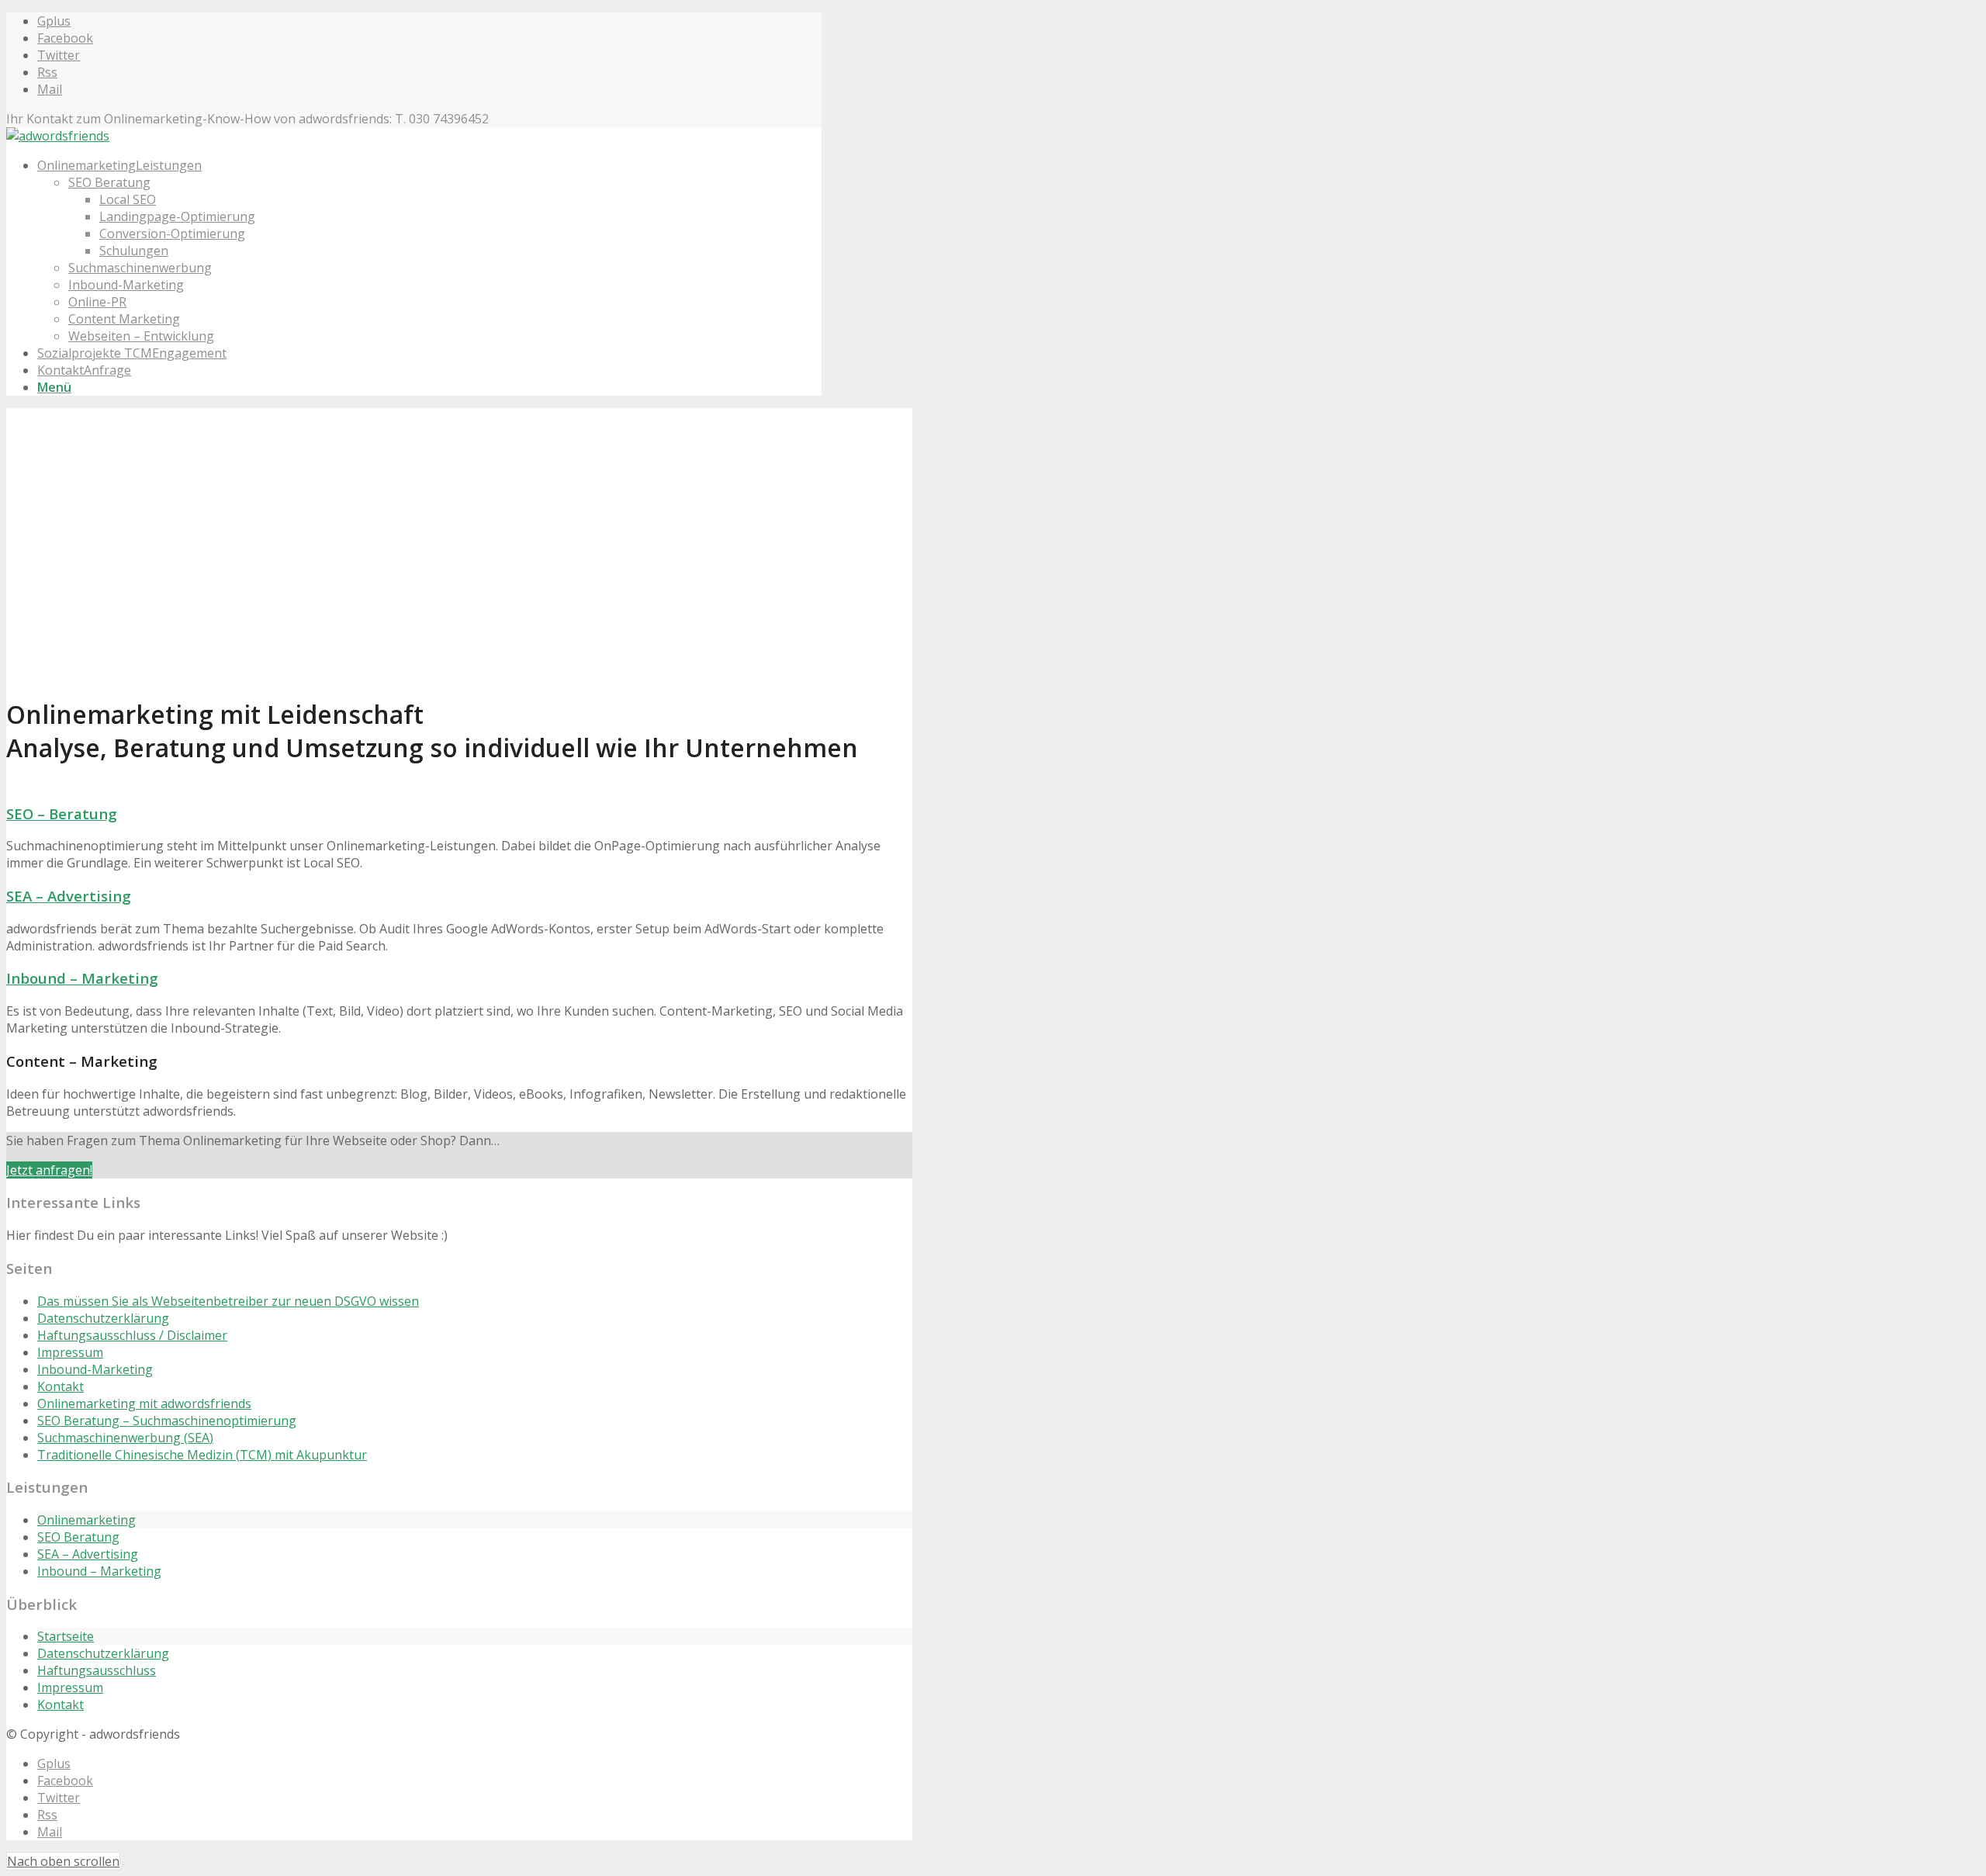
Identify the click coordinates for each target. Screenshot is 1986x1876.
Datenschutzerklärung (103, 1318)
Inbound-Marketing (95, 1369)
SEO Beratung (78, 1537)
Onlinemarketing (86, 1520)
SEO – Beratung (62, 813)
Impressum (70, 1352)
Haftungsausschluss (97, 1670)
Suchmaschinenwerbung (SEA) (125, 1438)
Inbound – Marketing (82, 978)
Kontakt (61, 1386)
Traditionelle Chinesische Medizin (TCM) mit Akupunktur (202, 1455)
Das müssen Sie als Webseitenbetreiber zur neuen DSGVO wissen (228, 1301)
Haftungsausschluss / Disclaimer (132, 1335)
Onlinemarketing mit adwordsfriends (144, 1404)
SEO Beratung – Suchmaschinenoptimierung (167, 1421)
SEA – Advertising (69, 896)
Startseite (66, 1636)
